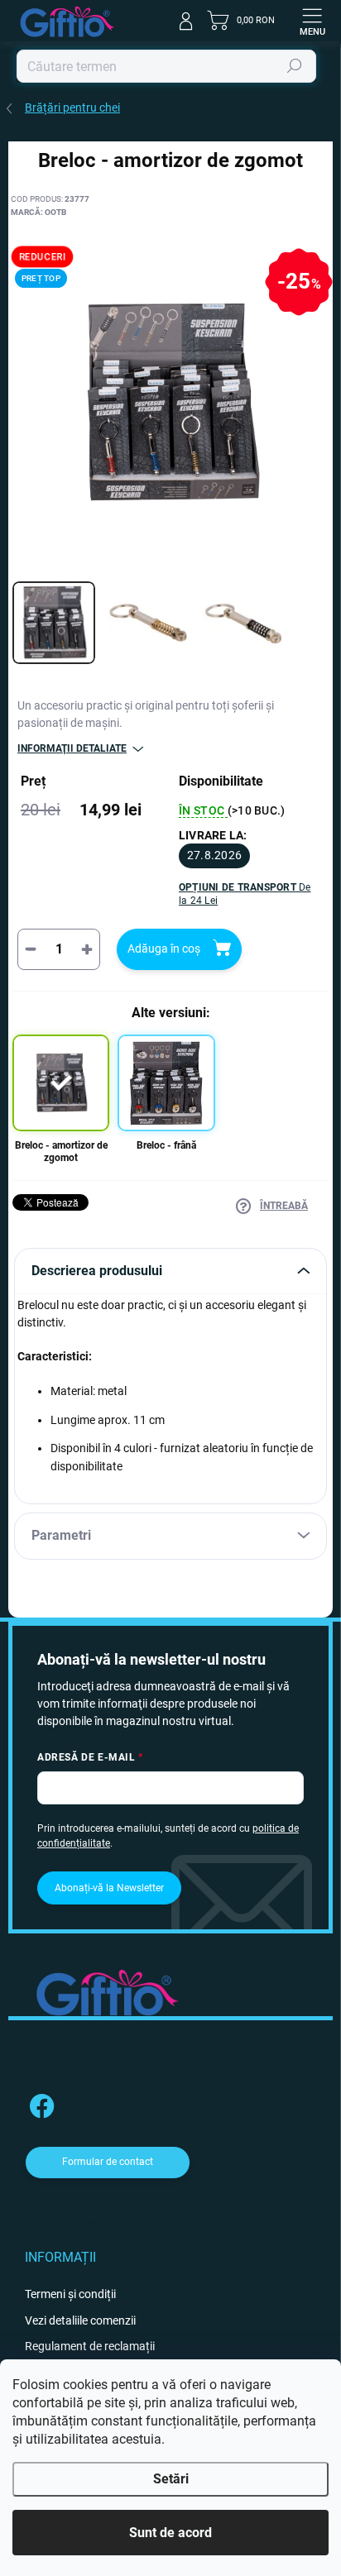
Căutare (295, 66)
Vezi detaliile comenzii (80, 2320)
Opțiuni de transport (245, 894)
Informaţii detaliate (72, 748)
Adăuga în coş (164, 949)
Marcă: (38, 212)
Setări (171, 2479)
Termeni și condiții (70, 2294)
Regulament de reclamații (90, 2346)
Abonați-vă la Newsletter (109, 1888)
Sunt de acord (170, 2533)
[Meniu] (312, 21)
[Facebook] (39, 2103)
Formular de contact (108, 2162)
